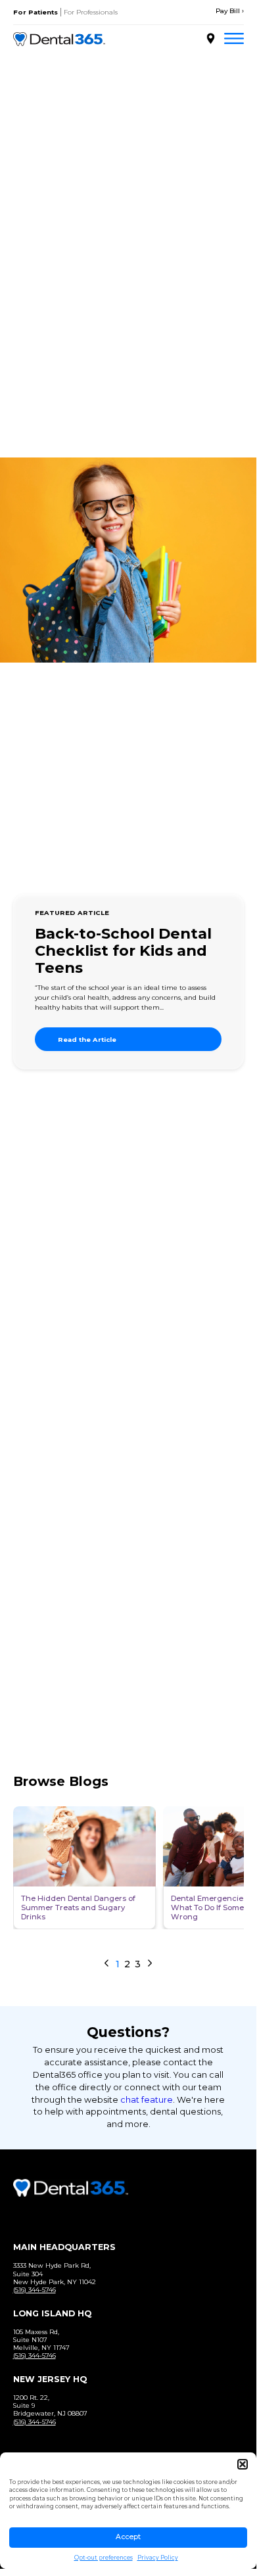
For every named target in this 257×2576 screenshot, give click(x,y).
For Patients (35, 12)
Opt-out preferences (104, 2558)
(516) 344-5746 (35, 2290)
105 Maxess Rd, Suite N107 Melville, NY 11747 (41, 2340)
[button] (243, 2464)
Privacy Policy (158, 2558)
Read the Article (87, 1040)
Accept (128, 2537)
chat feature (147, 2100)
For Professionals (91, 12)
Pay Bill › (230, 11)
